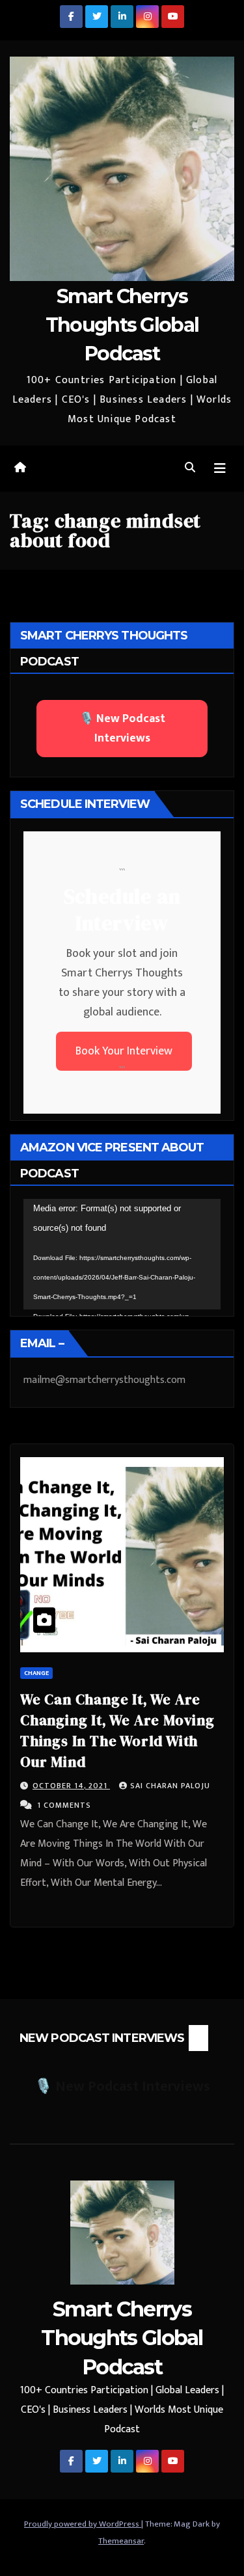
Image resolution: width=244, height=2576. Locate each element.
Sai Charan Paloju (170, 1786)
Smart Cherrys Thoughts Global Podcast (122, 325)
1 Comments (64, 1805)
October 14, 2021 (71, 1786)
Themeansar (121, 2541)
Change (36, 1673)
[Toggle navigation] (220, 469)
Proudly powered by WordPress (83, 2524)
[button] (190, 468)
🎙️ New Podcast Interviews (122, 729)
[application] (122, 1254)
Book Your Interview (124, 1051)
